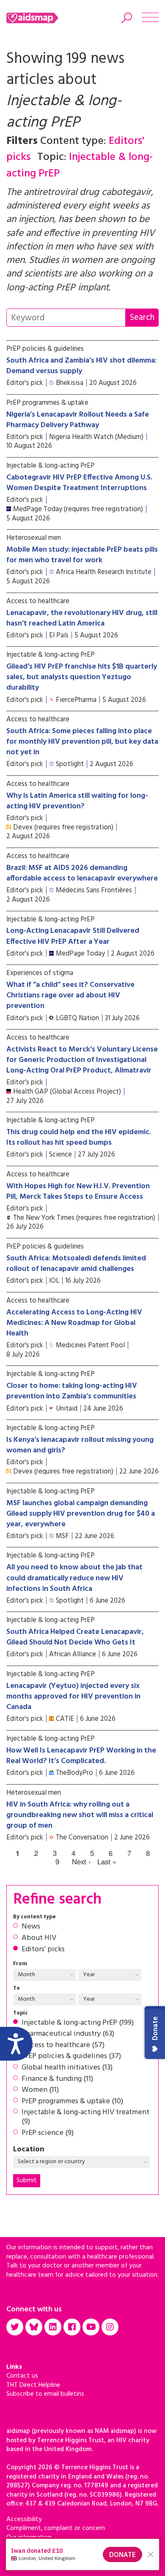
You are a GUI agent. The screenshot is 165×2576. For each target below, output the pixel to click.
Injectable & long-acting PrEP (51, 466)
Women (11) (40, 2090)
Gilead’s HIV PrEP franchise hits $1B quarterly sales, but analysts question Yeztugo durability (82, 677)
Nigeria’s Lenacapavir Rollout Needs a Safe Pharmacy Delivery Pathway (78, 420)
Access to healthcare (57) (63, 2045)
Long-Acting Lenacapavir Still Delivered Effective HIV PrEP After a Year (73, 936)
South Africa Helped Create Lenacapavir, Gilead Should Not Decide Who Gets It (75, 1637)
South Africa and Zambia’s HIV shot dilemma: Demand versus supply (81, 366)
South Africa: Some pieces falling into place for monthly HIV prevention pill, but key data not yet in (82, 742)
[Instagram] (110, 2327)
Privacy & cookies (31, 2546)
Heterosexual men (34, 538)
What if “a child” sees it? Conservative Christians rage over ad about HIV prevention (70, 995)
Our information (29, 2538)
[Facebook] (72, 2327)
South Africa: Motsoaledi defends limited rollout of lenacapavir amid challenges (76, 1264)
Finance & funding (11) (57, 2079)
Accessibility (24, 2519)
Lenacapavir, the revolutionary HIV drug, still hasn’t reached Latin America (82, 618)
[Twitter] (15, 2327)
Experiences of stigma (40, 973)
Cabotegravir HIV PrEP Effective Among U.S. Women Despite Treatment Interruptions (79, 483)
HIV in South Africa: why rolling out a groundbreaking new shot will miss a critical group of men (80, 1815)
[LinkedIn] (53, 2327)
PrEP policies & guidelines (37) (71, 2056)
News (31, 1927)
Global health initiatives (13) (67, 2068)
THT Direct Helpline (33, 2385)
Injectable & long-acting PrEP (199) (78, 2023)
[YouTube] (91, 2327)
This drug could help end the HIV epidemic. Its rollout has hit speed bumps (79, 1138)
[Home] (43, 18)
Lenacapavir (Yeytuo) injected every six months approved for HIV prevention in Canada (73, 1697)
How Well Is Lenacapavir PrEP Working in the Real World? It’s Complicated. (81, 1756)
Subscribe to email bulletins (45, 2394)
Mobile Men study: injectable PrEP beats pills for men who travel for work (82, 555)
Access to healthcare (38, 601)
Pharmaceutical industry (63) (68, 2034)
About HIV (39, 1938)
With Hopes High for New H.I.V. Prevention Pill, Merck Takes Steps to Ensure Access (78, 1192)
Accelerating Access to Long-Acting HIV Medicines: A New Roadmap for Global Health (74, 1323)
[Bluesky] (34, 2327)
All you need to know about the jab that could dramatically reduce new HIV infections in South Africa (74, 1578)
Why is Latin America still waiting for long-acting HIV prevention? (77, 801)
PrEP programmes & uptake (47, 403)
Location (29, 2150)
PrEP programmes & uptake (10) (72, 2102)
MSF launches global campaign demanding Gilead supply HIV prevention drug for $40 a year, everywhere (81, 1514)
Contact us (22, 2376)
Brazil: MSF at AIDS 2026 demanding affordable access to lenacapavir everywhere (82, 873)
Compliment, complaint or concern (56, 2528)
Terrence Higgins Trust (38, 2565)
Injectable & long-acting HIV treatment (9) (85, 2117)
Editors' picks (43, 1950)
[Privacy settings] (16, 2560)
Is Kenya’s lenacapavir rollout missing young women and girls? (80, 1445)
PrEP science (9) (48, 2133)
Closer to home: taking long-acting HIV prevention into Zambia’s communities (72, 1391)
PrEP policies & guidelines (45, 349)
